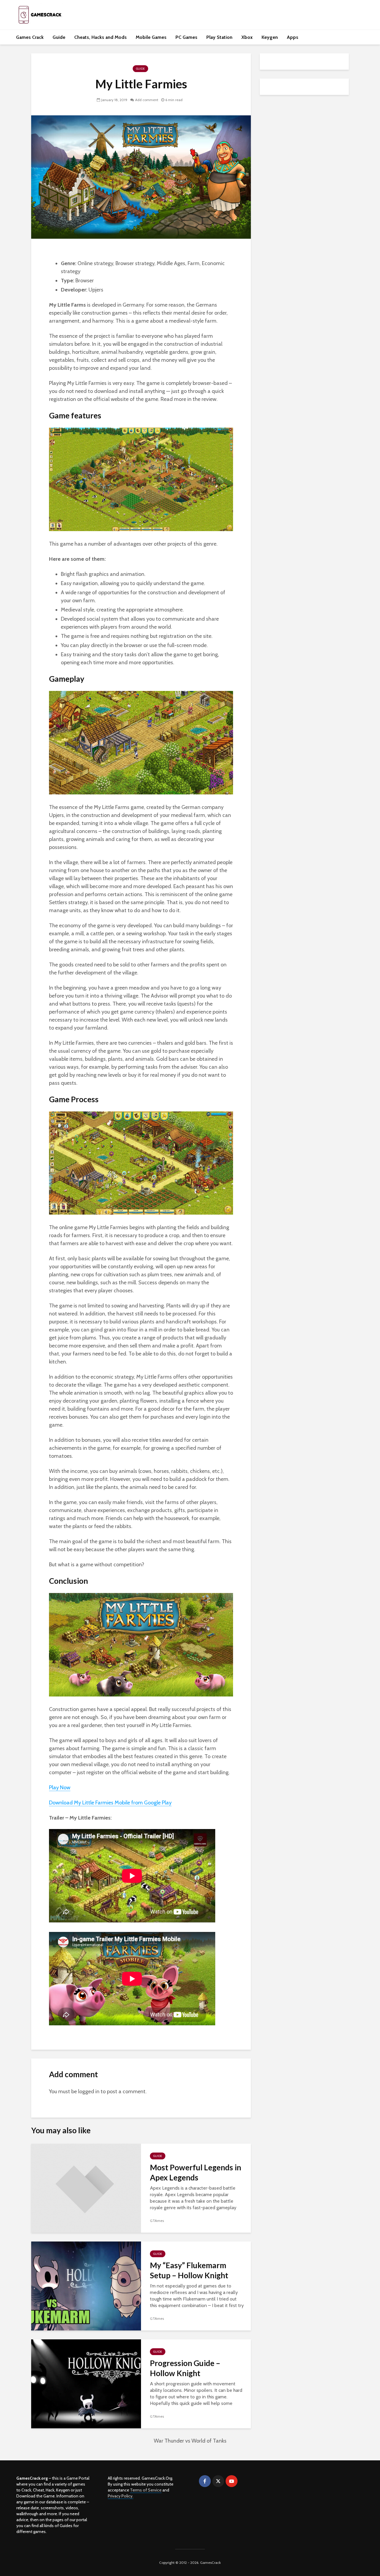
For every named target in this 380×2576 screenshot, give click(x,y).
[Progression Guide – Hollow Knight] (86, 2383)
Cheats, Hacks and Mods (100, 37)
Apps (293, 37)
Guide (59, 37)
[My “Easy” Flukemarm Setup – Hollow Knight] (86, 2286)
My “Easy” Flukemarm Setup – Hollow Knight (189, 2270)
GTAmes (157, 2221)
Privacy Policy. (121, 2496)
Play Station (219, 37)
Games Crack (30, 37)
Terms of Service (146, 2490)
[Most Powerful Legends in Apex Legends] (86, 2188)
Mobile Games (151, 37)
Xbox (247, 37)
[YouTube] (232, 2481)
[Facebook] (205, 2481)
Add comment (147, 100)
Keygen (270, 37)
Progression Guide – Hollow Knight (185, 2368)
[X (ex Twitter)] (218, 2481)
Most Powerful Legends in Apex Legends (195, 2172)
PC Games (186, 37)
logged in (89, 2091)
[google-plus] (245, 2481)
